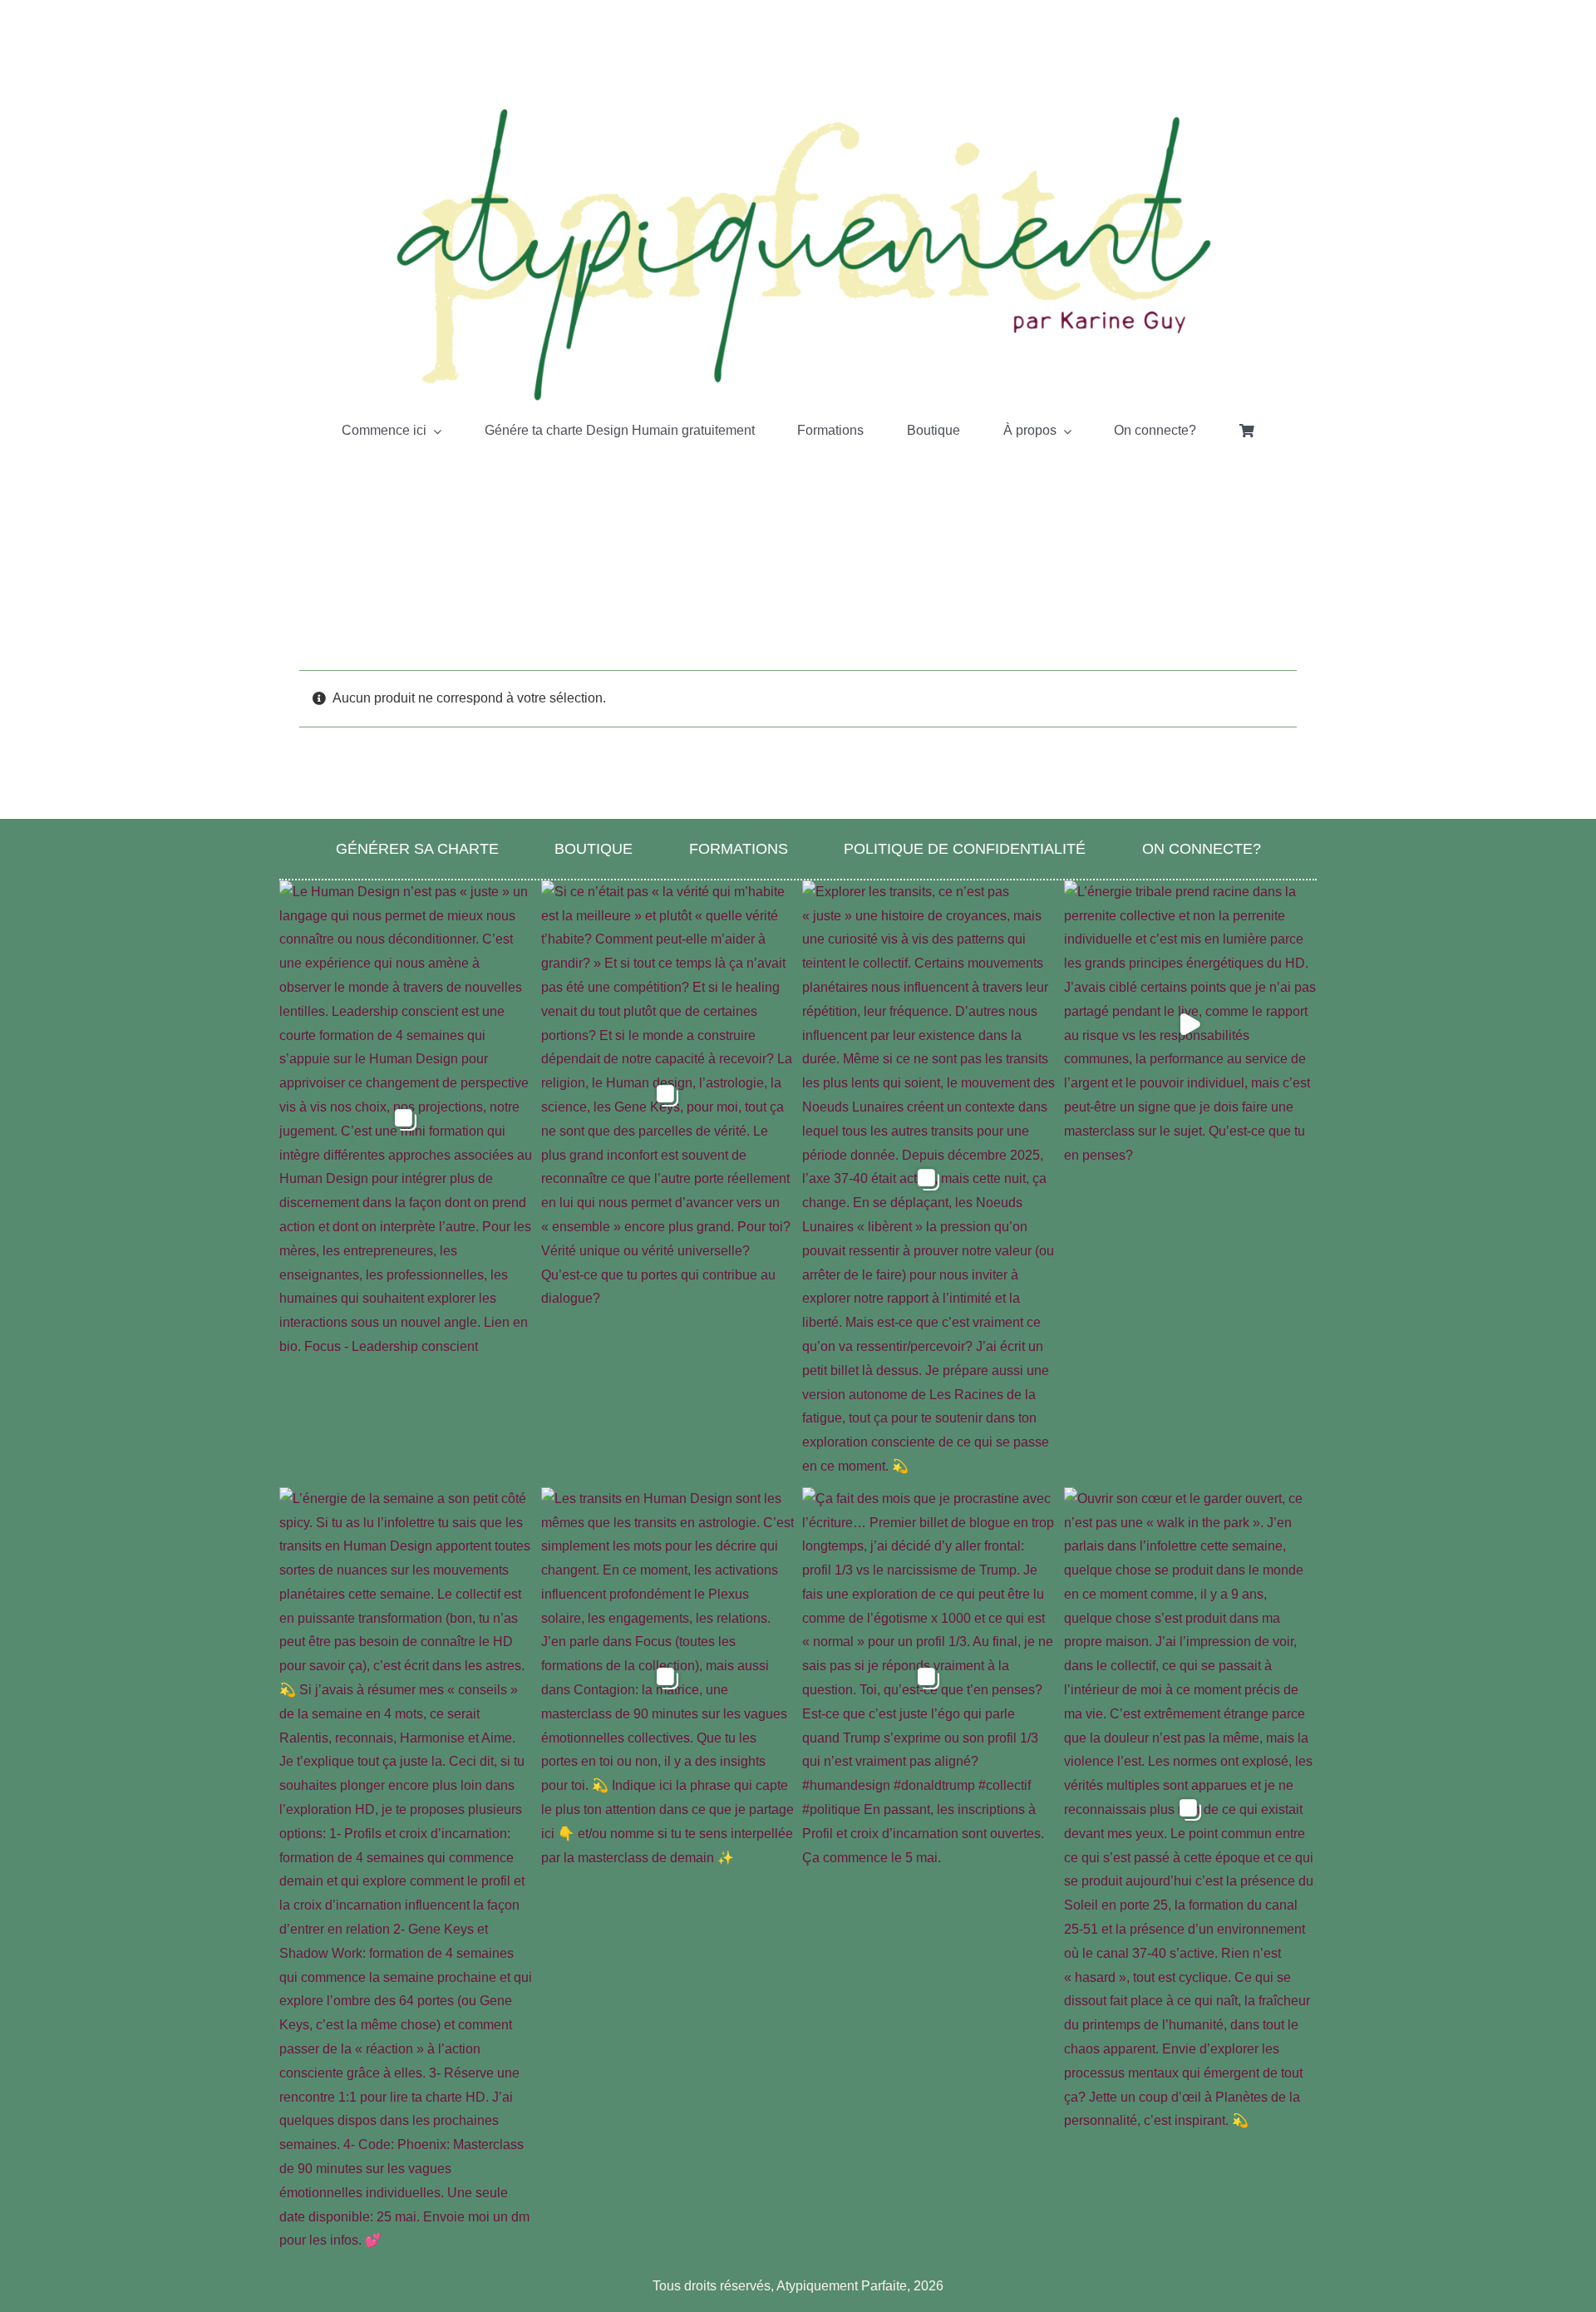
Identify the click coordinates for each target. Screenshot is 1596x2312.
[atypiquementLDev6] (798, 110)
